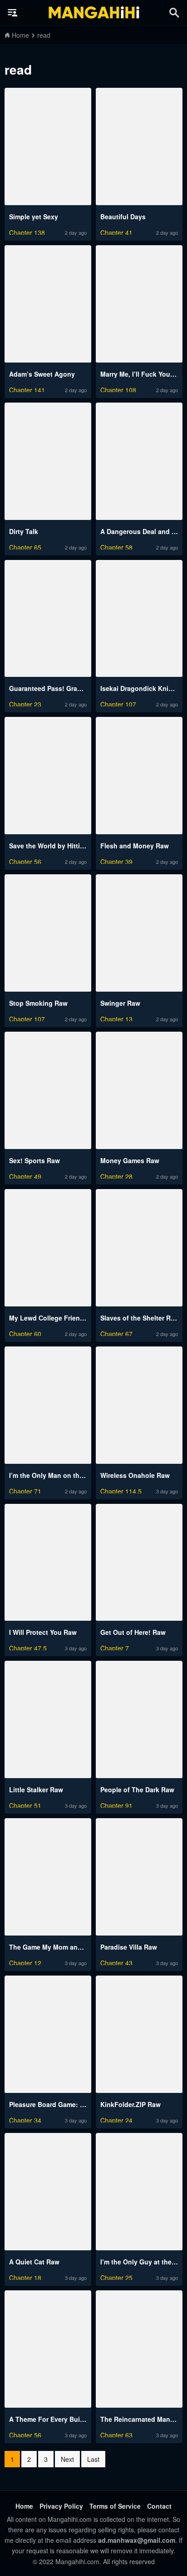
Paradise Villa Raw (129, 1947)
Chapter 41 (116, 231)
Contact (159, 2506)
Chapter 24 (116, 2119)
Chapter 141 (27, 389)
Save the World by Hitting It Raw (59, 846)
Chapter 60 (25, 1333)
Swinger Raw (120, 1003)
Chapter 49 (25, 1175)
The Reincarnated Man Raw (143, 2419)
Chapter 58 (116, 546)
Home (24, 2506)
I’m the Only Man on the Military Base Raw (74, 1475)
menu (13, 13)
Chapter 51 (25, 1804)
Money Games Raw (130, 1160)
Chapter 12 (25, 1962)
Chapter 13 (116, 1018)
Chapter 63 (116, 2434)
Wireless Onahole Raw (135, 1475)
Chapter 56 (25, 860)
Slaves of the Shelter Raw (140, 1318)
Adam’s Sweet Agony (42, 374)
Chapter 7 (115, 1647)
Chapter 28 (116, 1175)
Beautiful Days (123, 217)
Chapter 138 (27, 231)
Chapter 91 (116, 1804)
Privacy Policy (61, 2506)
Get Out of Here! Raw (133, 1632)
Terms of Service (115, 2506)
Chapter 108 (118, 389)
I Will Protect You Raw (43, 1632)
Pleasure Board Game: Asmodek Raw (66, 2104)
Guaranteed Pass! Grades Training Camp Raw (80, 688)
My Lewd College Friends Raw (56, 1318)
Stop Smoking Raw (38, 1003)
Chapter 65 (25, 546)
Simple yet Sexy (34, 217)
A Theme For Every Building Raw (60, 2419)
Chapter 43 (116, 1962)
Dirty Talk (24, 531)
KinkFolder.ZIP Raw (130, 2104)
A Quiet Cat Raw (34, 2262)
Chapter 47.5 (28, 1647)
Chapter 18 (25, 2276)
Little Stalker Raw (36, 1790)
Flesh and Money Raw (135, 846)
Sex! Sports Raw (34, 1160)
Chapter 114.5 (121, 1490)
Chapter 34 (25, 2119)
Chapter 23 (25, 703)
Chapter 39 (116, 860)
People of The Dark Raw (137, 1790)
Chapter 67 (116, 1333)
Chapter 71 (25, 1490)
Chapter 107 (118, 703)
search (174, 13)
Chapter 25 (116, 2276)
